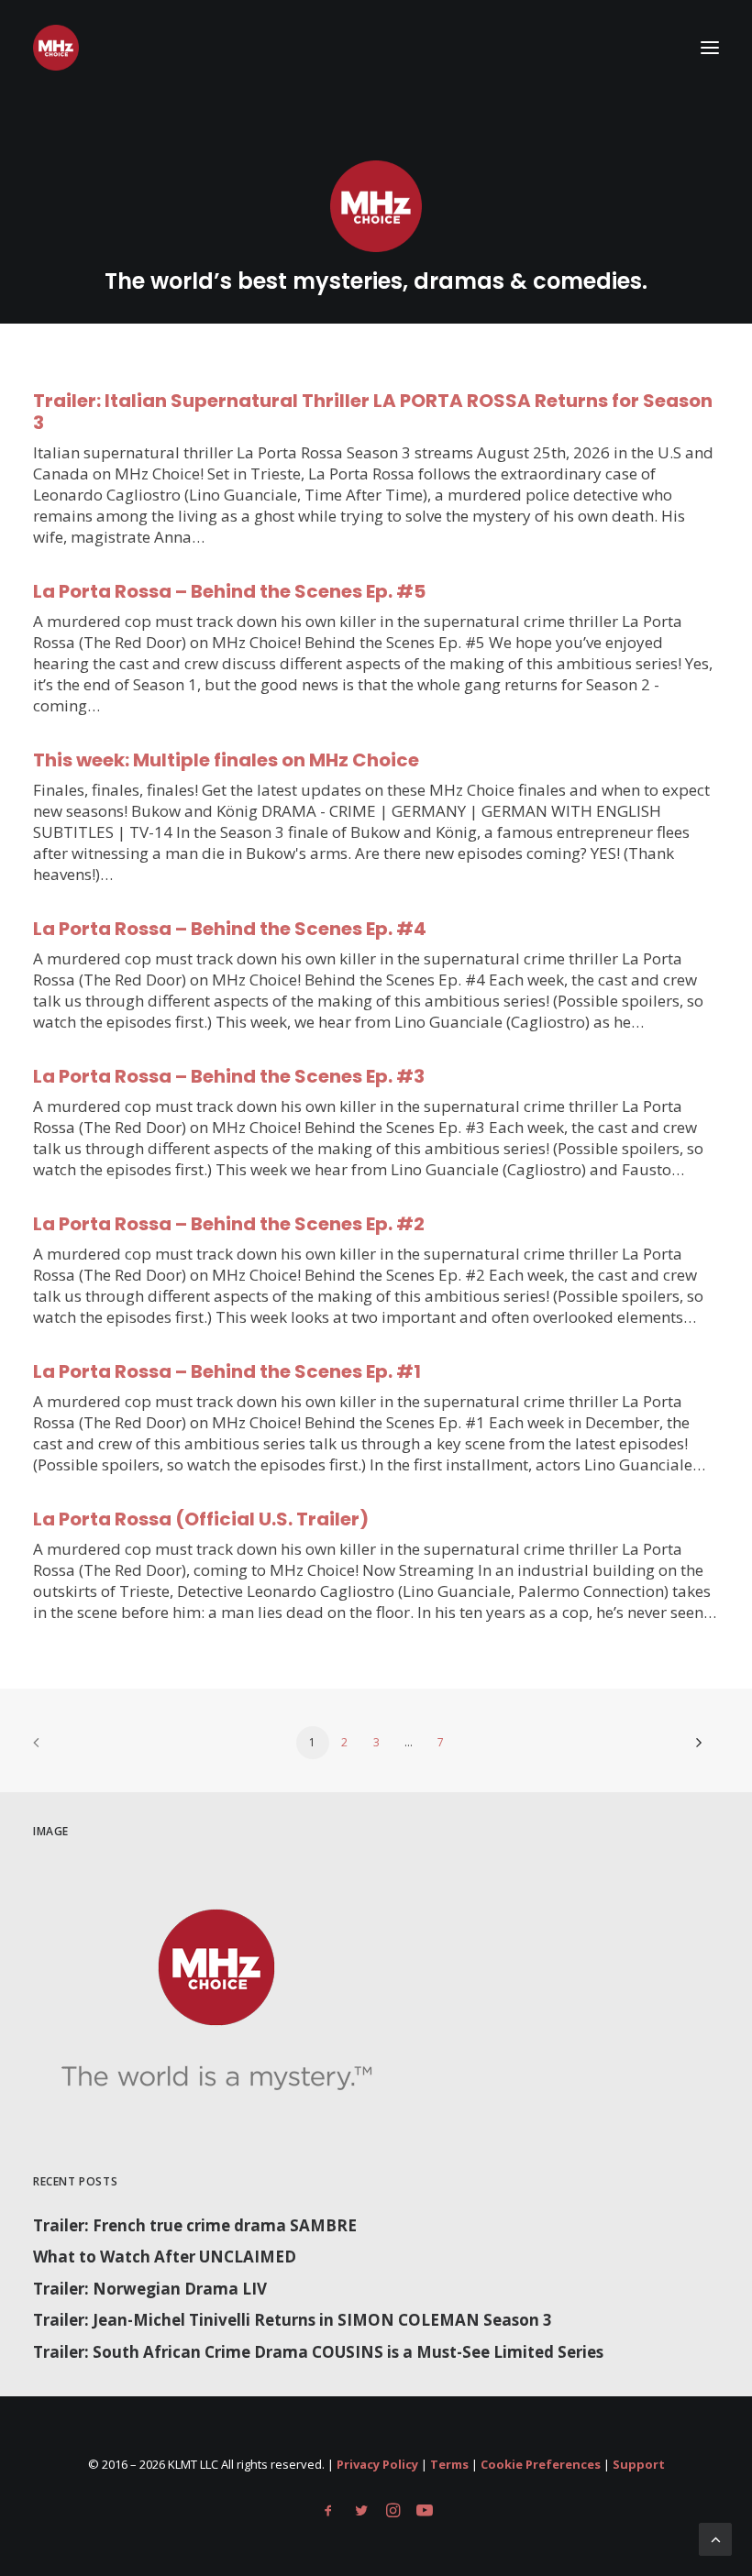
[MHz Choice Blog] (56, 48)
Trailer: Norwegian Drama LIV (150, 2289)
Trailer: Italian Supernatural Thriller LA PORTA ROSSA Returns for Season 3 (373, 412)
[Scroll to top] (715, 2538)
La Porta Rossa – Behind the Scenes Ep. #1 (227, 1371)
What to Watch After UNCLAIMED (165, 2257)
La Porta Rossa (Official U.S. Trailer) (201, 1519)
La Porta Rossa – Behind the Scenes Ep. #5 (229, 591)
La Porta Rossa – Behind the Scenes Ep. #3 (229, 1076)
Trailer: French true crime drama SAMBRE (195, 2225)
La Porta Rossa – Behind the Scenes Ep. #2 (229, 1224)
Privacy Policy (377, 2464)
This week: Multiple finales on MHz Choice (226, 760)
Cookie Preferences (541, 2464)
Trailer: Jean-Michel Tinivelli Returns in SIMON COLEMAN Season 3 (293, 2320)
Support (639, 2464)
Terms (449, 2464)
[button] (710, 48)
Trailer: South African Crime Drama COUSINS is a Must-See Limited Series (318, 2352)
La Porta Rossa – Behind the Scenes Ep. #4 (230, 929)
